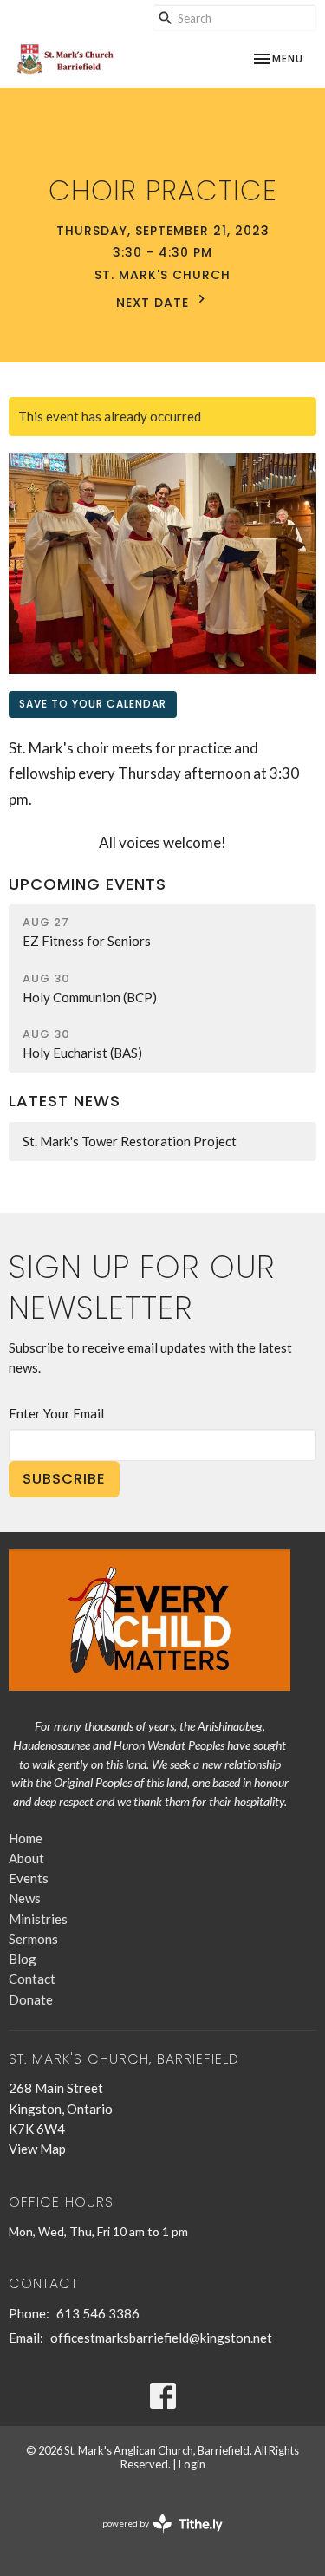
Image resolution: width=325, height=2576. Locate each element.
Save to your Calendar (93, 704)
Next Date (155, 303)
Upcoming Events (88, 884)
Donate (31, 1999)
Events (29, 1878)
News (25, 1898)
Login (192, 2464)
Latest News (65, 1101)
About (26, 1858)
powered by (154, 2538)
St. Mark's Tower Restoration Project (130, 1141)
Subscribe (64, 1479)
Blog (23, 1959)
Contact (32, 1979)
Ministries (38, 1919)
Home (26, 1838)
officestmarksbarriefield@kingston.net (161, 2338)
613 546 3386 (98, 2313)
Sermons (33, 1939)
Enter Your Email (56, 1413)
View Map (37, 2149)
